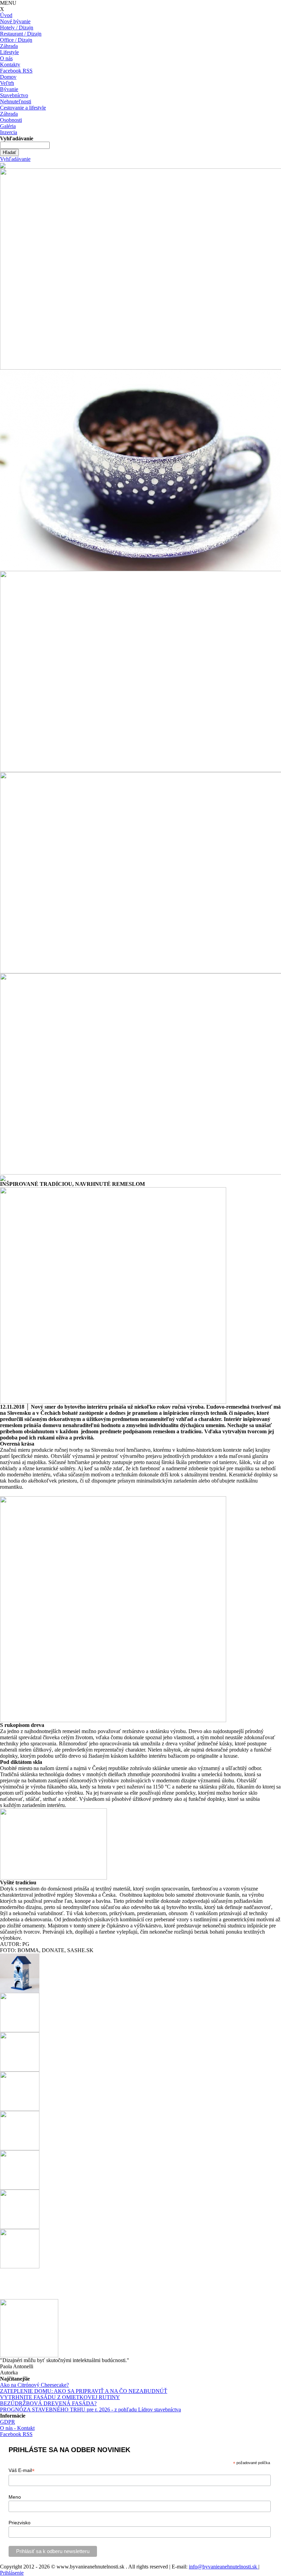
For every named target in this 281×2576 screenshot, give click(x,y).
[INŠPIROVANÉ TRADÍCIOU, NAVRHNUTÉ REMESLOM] (113, 1295)
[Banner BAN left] (3, 165)
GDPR (8, 2422)
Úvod (6, 15)
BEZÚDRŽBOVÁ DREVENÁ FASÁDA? (48, 2403)
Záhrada (9, 46)
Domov (8, 77)
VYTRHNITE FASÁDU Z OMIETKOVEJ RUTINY (60, 2397)
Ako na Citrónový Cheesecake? (34, 2385)
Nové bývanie (15, 21)
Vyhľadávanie (15, 159)
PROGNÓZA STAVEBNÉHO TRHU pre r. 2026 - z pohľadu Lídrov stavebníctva (90, 2410)
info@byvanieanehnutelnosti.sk (224, 2567)
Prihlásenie (12, 2573)
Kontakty (10, 65)
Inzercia (9, 132)
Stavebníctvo (14, 95)
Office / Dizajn (16, 40)
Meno (15, 2497)
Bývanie (9, 89)
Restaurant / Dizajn (21, 34)
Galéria (8, 126)
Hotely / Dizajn (17, 28)
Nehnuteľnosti (16, 101)
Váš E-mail (22, 2470)
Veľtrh (7, 83)
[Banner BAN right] (3, 1177)
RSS (28, 71)
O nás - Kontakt (17, 2428)
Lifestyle (9, 52)
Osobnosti (11, 120)
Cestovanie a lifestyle (23, 108)
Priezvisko (20, 2523)
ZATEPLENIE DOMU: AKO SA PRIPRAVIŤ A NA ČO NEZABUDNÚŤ (84, 2391)
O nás (6, 58)
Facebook (11, 71)
